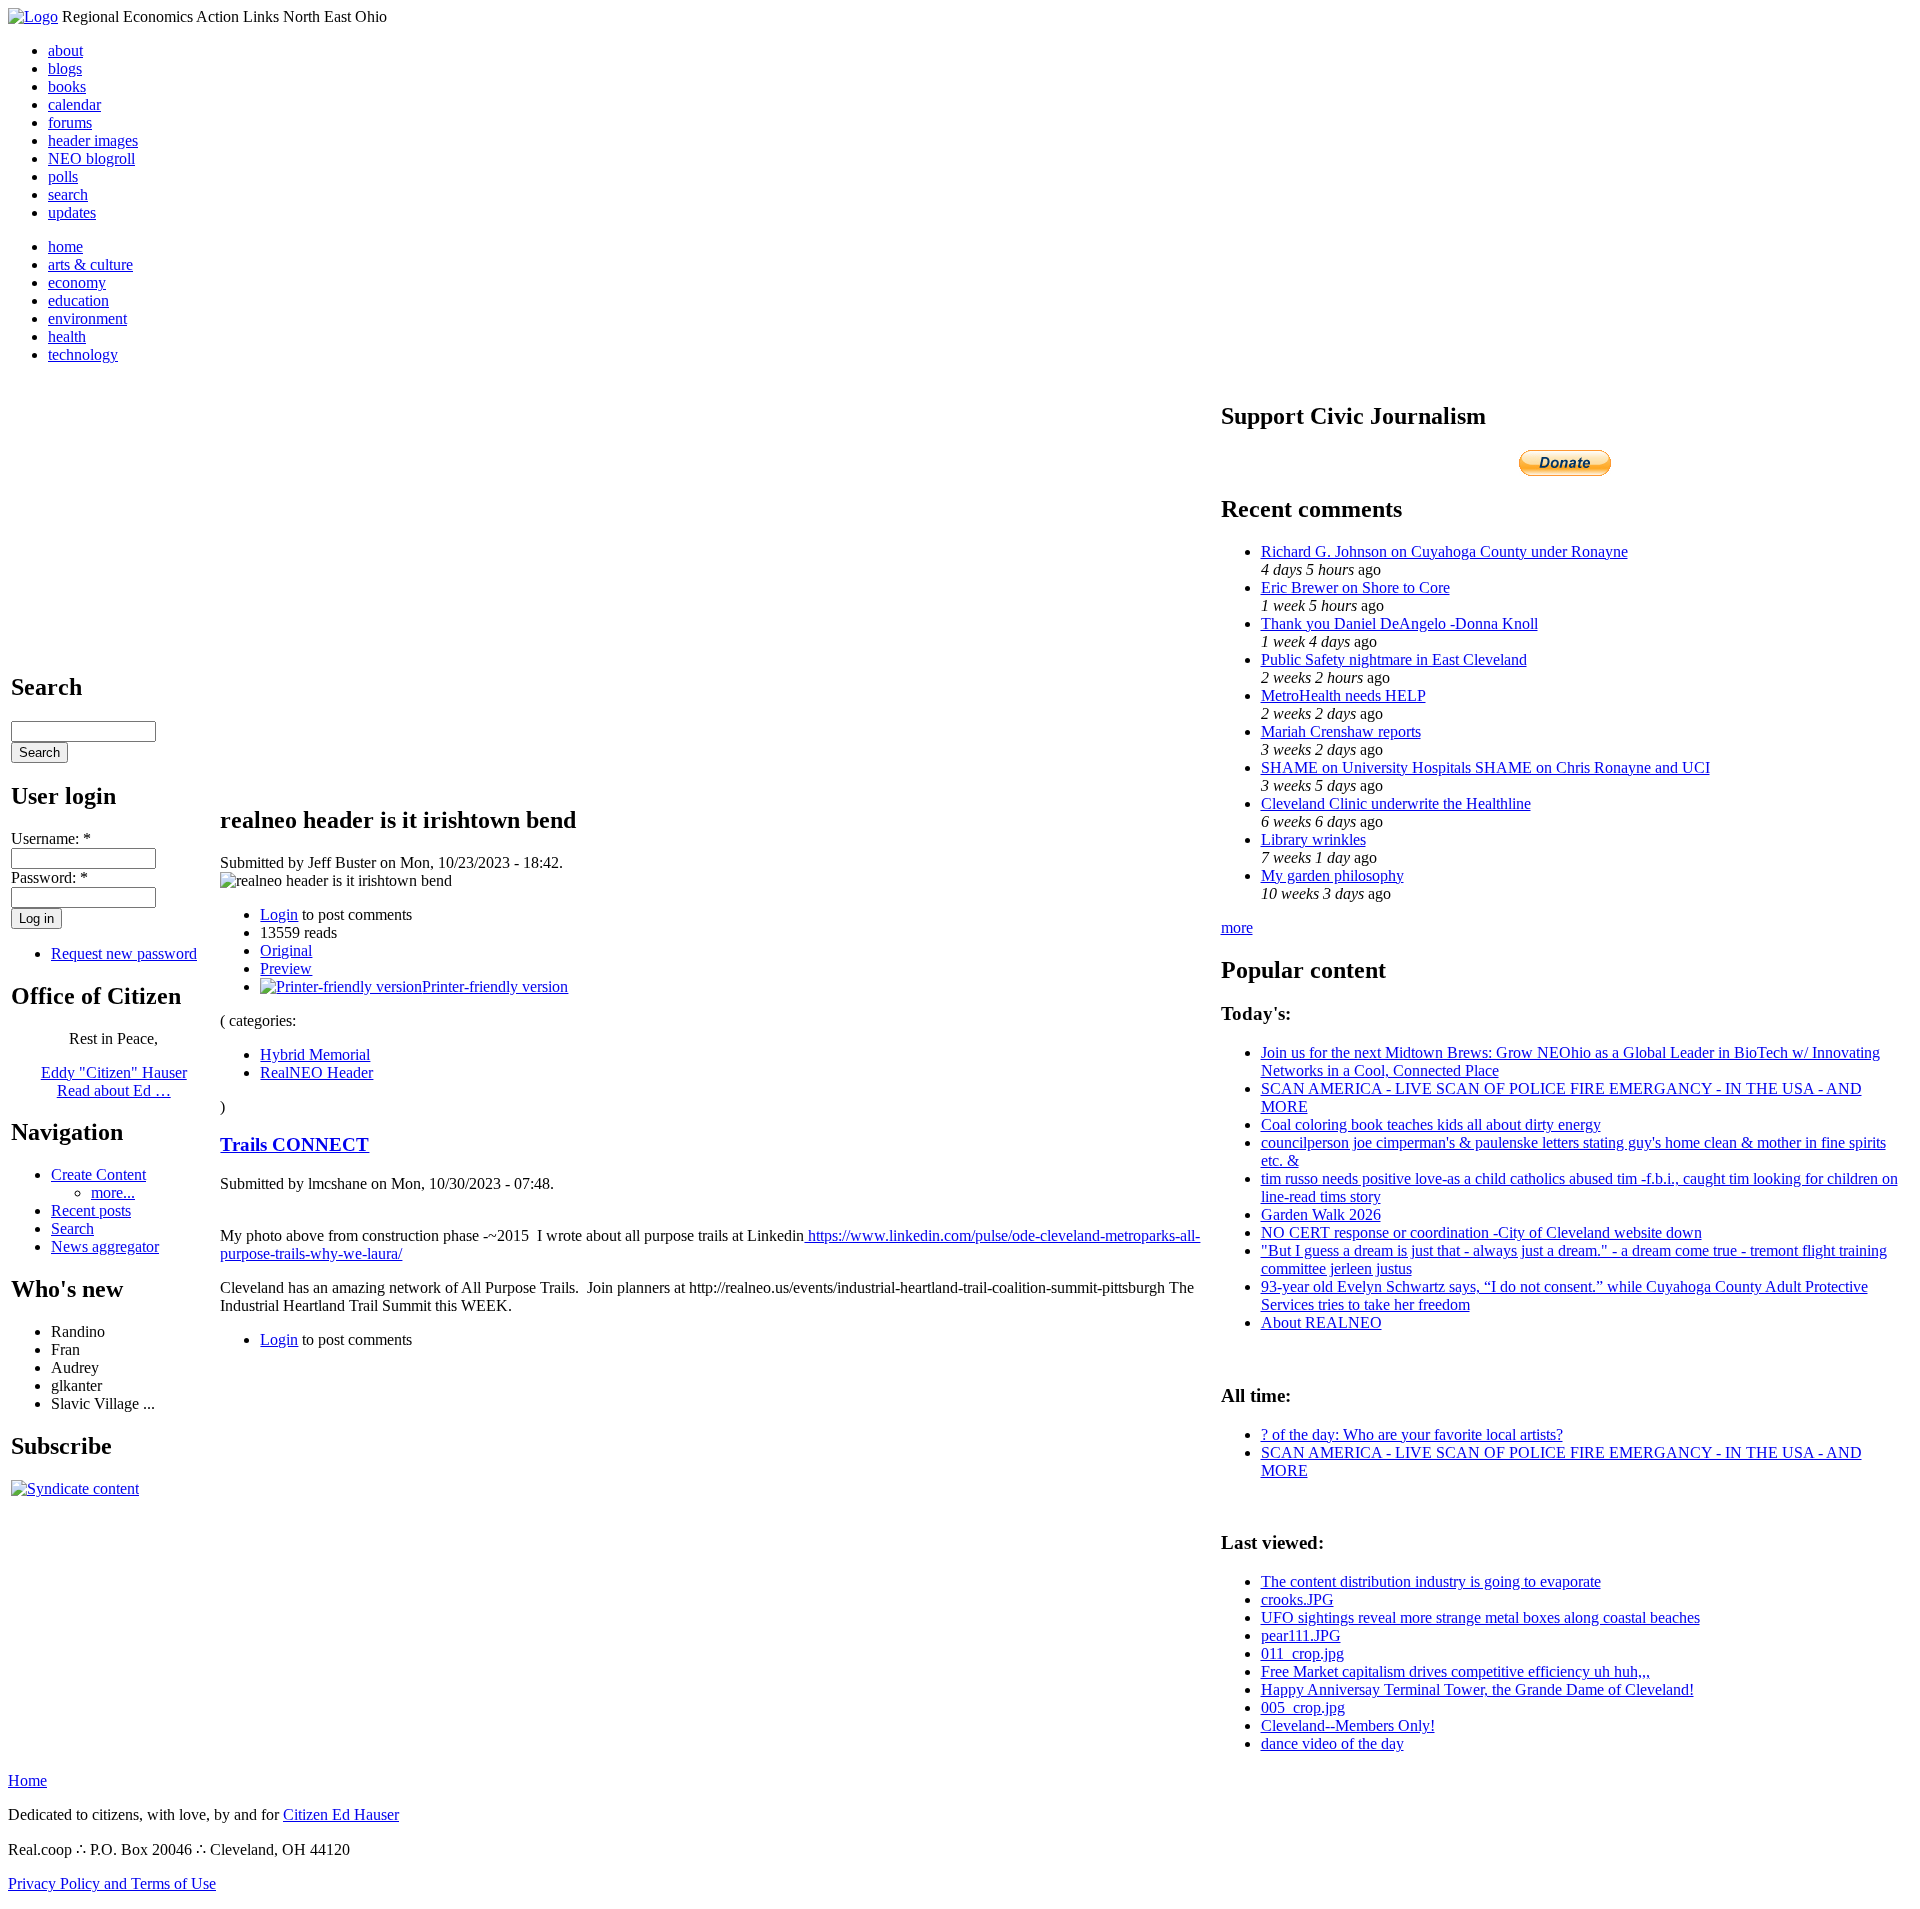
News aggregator (105, 1246)
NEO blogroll (91, 158)
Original (286, 950)
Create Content (98, 1174)
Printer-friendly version (495, 986)
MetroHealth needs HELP (1343, 695)
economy (77, 282)
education (78, 300)
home (65, 246)
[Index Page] (33, 16)
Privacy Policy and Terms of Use (112, 1883)
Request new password (124, 953)
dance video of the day (1332, 1743)
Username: (51, 838)
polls (63, 176)
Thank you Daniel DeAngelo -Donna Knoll (1399, 623)
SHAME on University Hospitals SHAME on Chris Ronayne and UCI (1485, 767)
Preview (286, 968)
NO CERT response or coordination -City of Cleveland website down (1481, 1232)
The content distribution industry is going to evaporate (1431, 1581)
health (67, 336)
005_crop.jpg (1303, 1707)
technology (83, 354)
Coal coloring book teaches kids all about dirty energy (1431, 1124)
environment (87, 318)
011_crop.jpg (1302, 1653)
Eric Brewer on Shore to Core (1355, 587)
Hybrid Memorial (315, 1054)
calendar (74, 104)
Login (279, 914)
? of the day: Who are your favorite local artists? (1412, 1434)
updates (72, 212)
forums (70, 122)
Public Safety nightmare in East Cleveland (1394, 659)
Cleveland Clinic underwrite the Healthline (1396, 803)
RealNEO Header (316, 1072)
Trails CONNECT (294, 1144)
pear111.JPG (1301, 1635)
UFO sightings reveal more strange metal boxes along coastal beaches (1480, 1617)
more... (113, 1192)
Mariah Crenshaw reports (1341, 731)
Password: (49, 877)
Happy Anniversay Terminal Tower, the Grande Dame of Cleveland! (1477, 1689)
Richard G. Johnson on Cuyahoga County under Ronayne (1444, 551)
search (68, 194)
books (67, 86)
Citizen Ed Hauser (341, 1814)
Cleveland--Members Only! (1348, 1725)
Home (27, 1780)
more (1237, 927)
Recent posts (91, 1210)
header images (93, 140)
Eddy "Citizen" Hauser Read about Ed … (114, 1081)
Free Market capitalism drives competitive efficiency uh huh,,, (1455, 1671)
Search (72, 1228)
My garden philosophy (1332, 875)
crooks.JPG (1297, 1599)
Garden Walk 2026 (1321, 1214)
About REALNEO (1321, 1322)
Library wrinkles (1313, 839)
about (65, 50)
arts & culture (90, 264)
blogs (65, 68)
